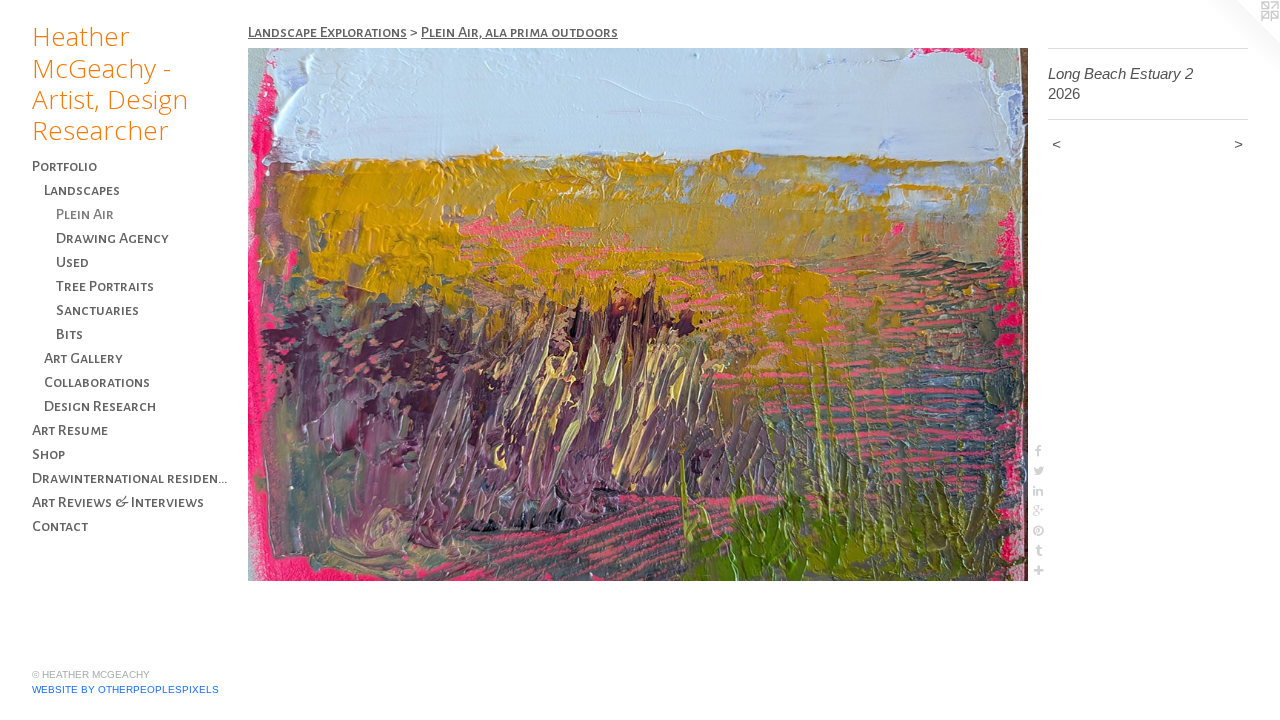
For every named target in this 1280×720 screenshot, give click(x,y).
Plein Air (85, 214)
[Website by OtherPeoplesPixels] (1240, 40)
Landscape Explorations (327, 32)
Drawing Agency (112, 238)
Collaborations (97, 382)
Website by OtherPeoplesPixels (125, 689)
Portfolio (64, 166)
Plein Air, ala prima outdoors (519, 32)
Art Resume (70, 430)
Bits (69, 334)
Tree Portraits (105, 286)
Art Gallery (83, 358)
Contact (60, 526)
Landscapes (82, 190)
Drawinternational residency (132, 478)
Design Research (100, 406)
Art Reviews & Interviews (118, 502)
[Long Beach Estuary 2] (638, 314)
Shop (48, 454)
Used (72, 262)
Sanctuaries (97, 310)
